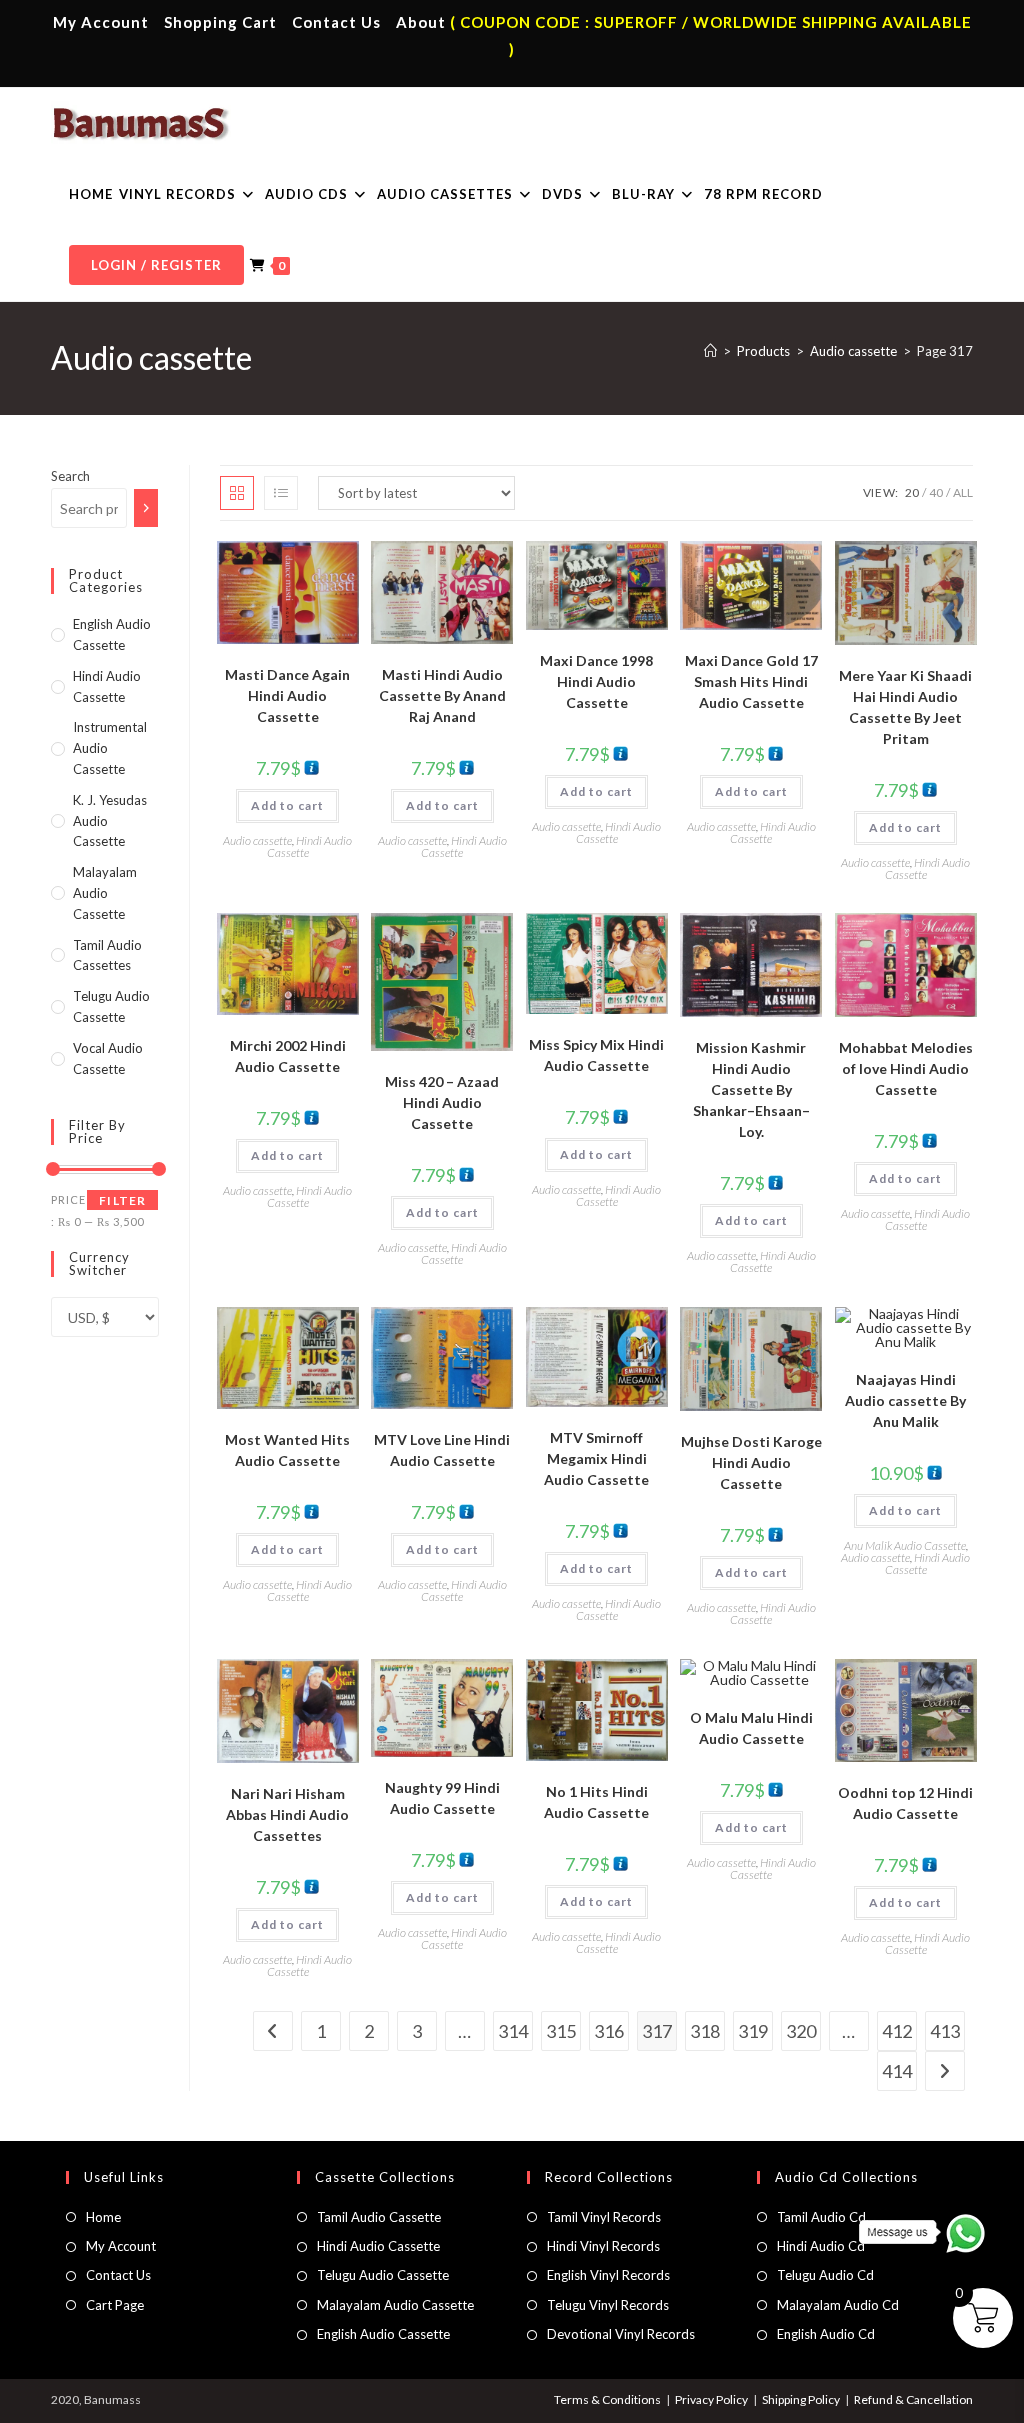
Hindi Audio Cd (821, 2246)
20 (912, 492)
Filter (122, 1200)
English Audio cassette (112, 634)
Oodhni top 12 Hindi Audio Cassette (905, 1803)
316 (609, 2031)
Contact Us (336, 22)
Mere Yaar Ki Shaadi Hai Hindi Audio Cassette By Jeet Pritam (905, 707)
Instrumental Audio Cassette (110, 748)
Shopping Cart (220, 22)
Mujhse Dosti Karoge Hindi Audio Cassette (751, 1462)
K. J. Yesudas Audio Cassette (110, 821)
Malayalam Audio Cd (838, 2305)
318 (705, 2031)
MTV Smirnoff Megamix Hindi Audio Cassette (596, 1458)
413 (945, 2031)
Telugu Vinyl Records (608, 2305)
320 (801, 2031)
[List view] (281, 493)
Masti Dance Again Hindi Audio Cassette (287, 695)
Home (103, 2217)
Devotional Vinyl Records (621, 2334)
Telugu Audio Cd (825, 2275)
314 (513, 2031)
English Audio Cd (826, 2334)
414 (897, 2071)
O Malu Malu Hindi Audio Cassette (751, 1728)
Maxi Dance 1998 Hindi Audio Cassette (596, 681)
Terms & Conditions (607, 2399)
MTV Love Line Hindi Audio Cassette (442, 1450)
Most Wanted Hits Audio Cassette (287, 1450)
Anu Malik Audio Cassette (905, 1545)
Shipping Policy (801, 2399)
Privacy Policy (711, 2399)
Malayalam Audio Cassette (105, 893)
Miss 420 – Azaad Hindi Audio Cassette (442, 1102)
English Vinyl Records (608, 2275)
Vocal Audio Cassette (108, 1058)
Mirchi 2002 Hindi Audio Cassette (288, 1056)
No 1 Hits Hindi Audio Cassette (596, 1802)
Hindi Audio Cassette (310, 846)
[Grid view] (237, 493)
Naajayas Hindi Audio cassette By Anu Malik (905, 1400)
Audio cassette (257, 840)
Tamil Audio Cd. (823, 2217)
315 (561, 2031)
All (963, 492)
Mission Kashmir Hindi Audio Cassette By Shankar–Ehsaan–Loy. (751, 1089)
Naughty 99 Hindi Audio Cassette (442, 1798)
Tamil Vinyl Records (604, 2217)
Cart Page (115, 2305)
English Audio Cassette (383, 2334)
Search (70, 476)
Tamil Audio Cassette (379, 2217)
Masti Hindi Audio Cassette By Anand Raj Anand (442, 695)
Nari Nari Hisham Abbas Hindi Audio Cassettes (287, 1814)
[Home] (710, 351)
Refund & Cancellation (913, 2399)
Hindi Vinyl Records (603, 2246)
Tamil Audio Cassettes (107, 955)
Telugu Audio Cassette (111, 1006)
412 (897, 2031)
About (421, 22)
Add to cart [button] (287, 805)
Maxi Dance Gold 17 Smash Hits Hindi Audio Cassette (751, 681)
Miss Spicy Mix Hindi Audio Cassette (596, 1055)
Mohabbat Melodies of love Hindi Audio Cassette (906, 1068)
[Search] (146, 508)
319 (753, 2031)
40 (936, 492)
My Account (101, 22)
